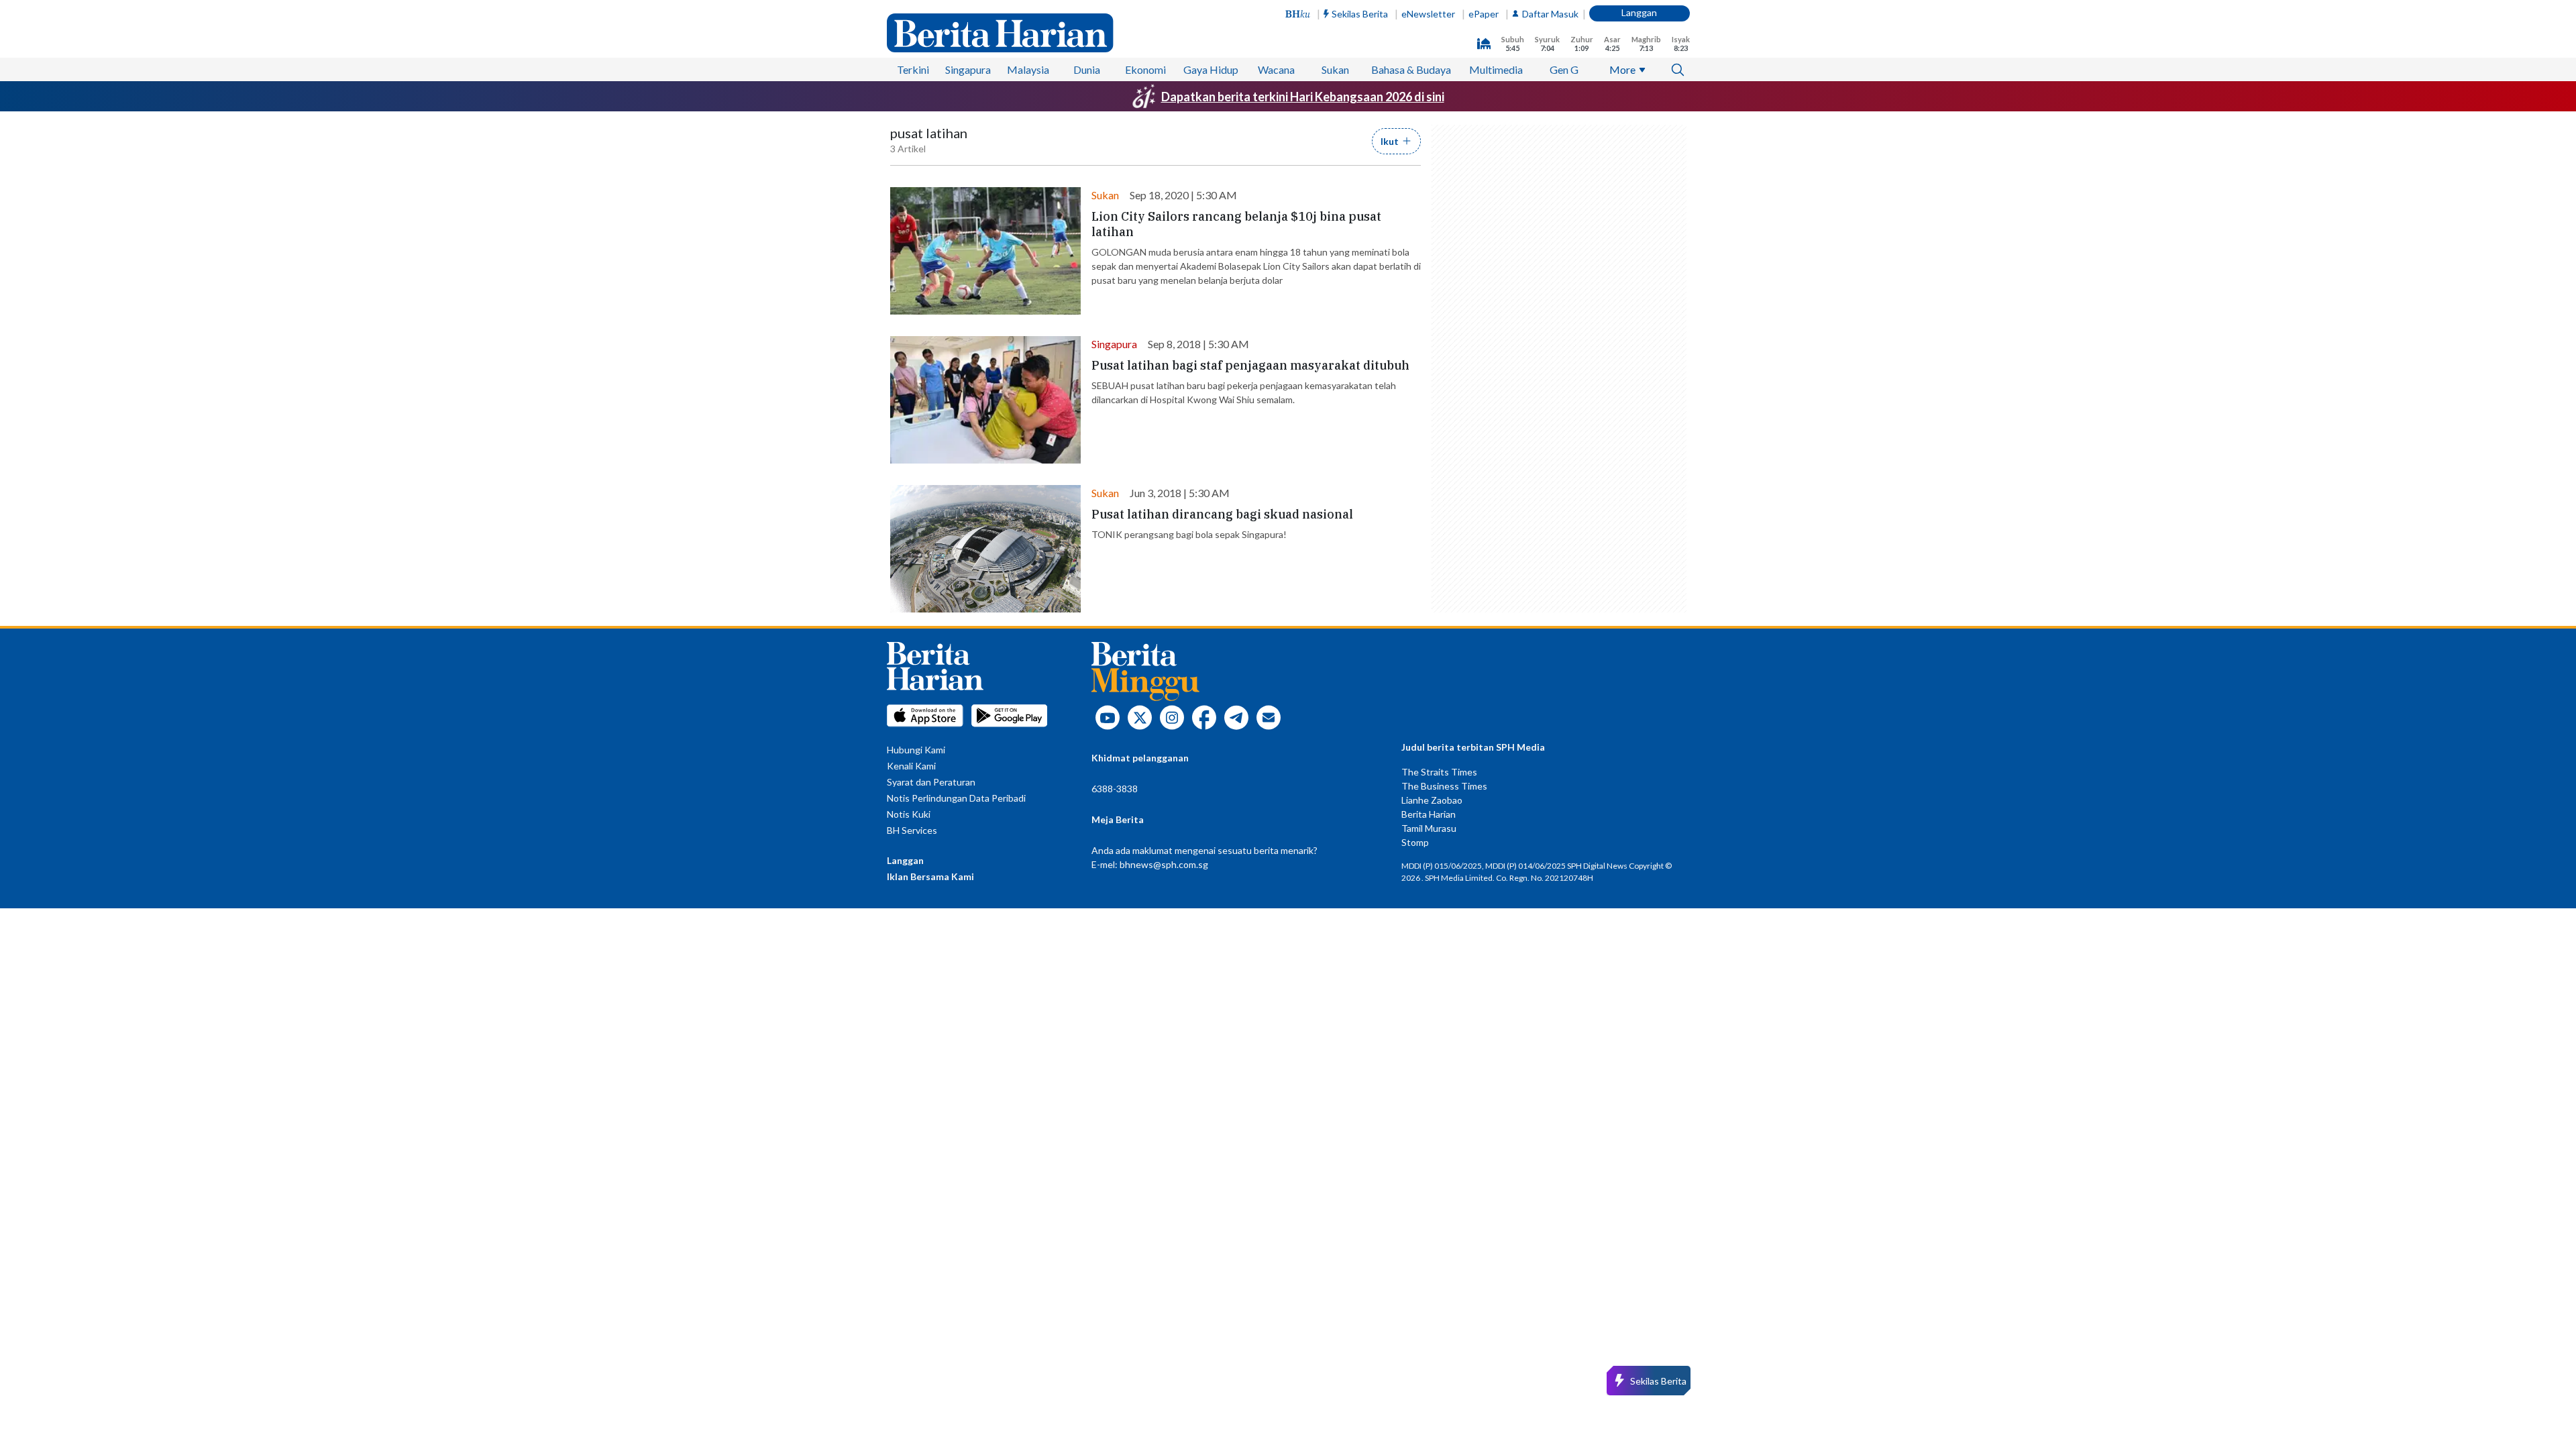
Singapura (968, 69)
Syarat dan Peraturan (931, 782)
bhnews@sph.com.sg (1164, 864)
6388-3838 (1115, 789)
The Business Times (1444, 786)
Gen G (1564, 69)
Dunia (1087, 69)
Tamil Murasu (1429, 828)
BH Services (912, 830)
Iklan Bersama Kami (930, 876)
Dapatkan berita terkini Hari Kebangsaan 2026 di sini (1303, 97)
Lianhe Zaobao (1432, 800)
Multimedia (1496, 69)
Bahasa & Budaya (1411, 69)
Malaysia (1028, 69)
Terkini (913, 69)
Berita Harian (1429, 814)
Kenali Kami (911, 766)
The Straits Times (1439, 772)
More (1622, 69)
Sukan (1335, 69)
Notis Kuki (909, 814)
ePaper (1484, 14)
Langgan (1639, 12)
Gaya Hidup (1211, 69)
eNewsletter (1428, 14)
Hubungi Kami (916, 750)
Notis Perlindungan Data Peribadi (956, 798)
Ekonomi (1145, 69)
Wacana (1276, 69)
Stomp (1415, 842)
